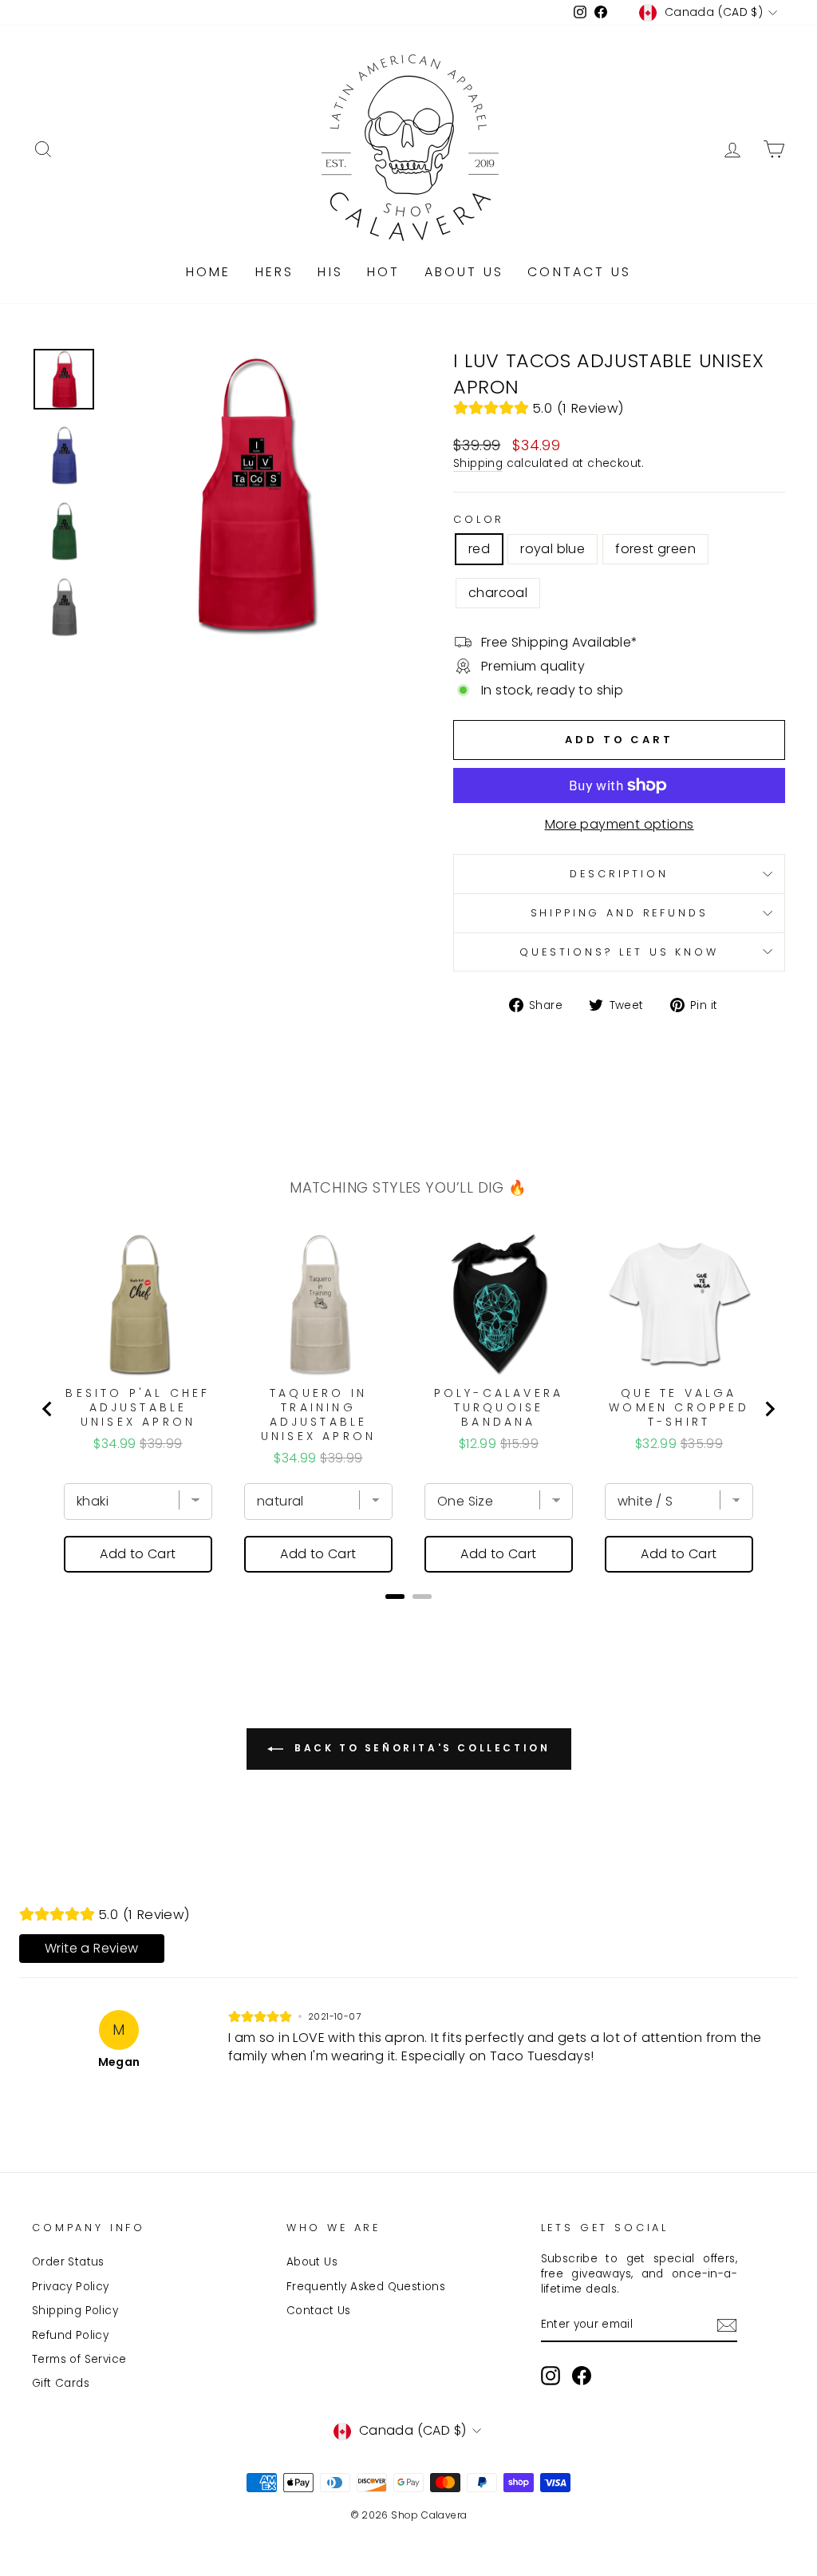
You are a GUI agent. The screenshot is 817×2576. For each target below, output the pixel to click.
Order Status (68, 2262)
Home (209, 272)
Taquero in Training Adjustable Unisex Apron (318, 1415)
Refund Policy (70, 2335)
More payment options (620, 825)
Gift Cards (61, 2383)
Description (619, 874)
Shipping (478, 463)
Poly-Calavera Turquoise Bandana (499, 1407)
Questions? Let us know (619, 952)
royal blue (553, 549)
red (479, 549)
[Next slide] (769, 1409)
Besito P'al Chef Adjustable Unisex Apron (138, 1407)
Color (479, 519)
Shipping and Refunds (620, 913)
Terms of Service (79, 2359)
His (330, 272)
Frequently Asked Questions (366, 2287)
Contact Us (579, 272)
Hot (384, 272)
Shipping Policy (75, 2311)
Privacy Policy (71, 2287)
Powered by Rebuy (408, 1618)
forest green (655, 549)
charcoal (498, 593)
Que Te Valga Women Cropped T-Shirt (679, 1407)
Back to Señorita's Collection (420, 1749)
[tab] (395, 1597)
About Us (464, 272)
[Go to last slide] (48, 1409)
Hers (275, 272)
